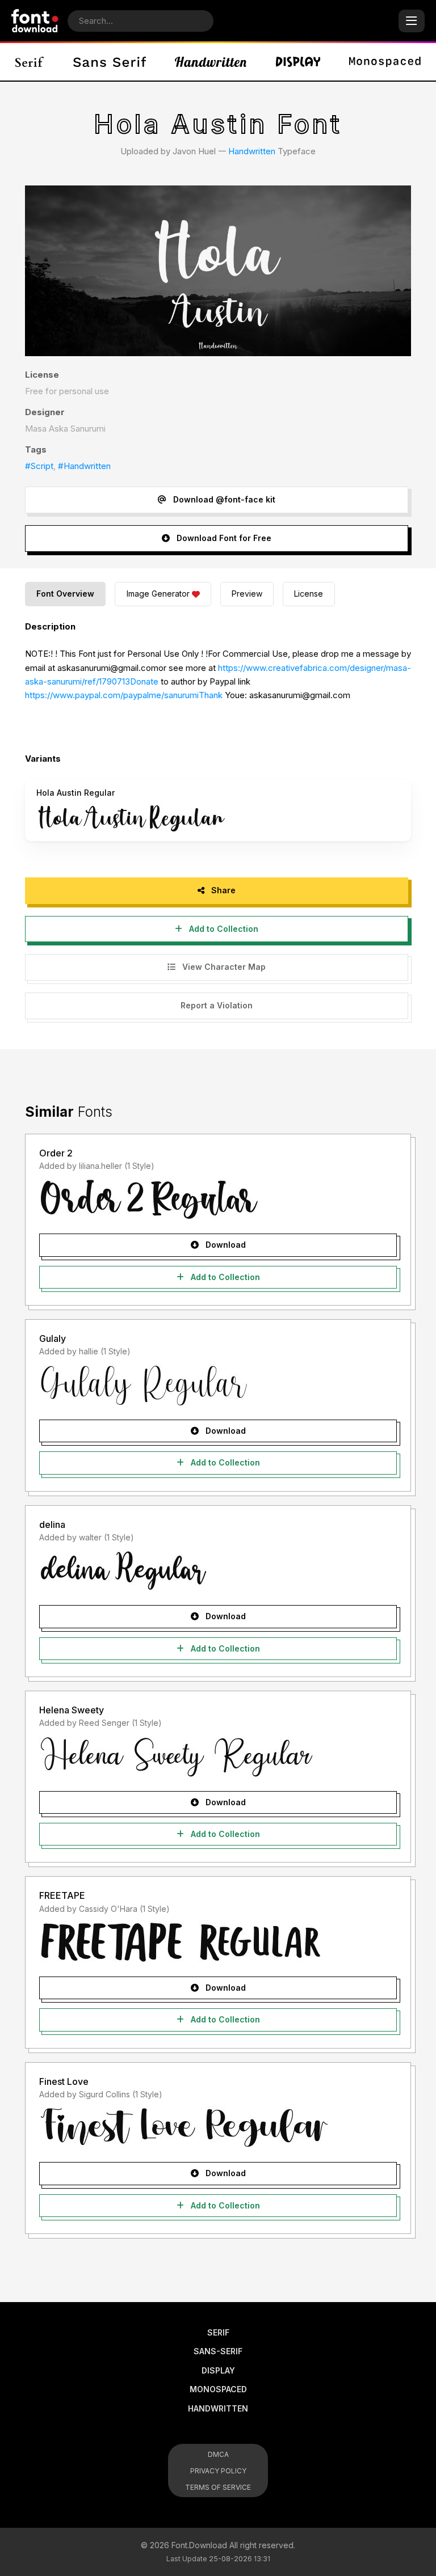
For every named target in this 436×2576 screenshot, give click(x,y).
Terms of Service (218, 2487)
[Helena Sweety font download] (218, 1756)
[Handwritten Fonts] (211, 62)
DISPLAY (218, 2370)
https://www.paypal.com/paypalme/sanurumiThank (124, 695)
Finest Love (64, 2081)
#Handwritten (84, 466)
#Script (39, 466)
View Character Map (223, 967)
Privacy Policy (218, 2471)
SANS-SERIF (218, 2351)
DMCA (218, 2454)
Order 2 (56, 1153)
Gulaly (53, 1338)
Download (225, 1245)
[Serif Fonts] (30, 62)
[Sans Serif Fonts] (109, 62)
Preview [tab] (247, 594)
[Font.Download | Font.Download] (35, 21)
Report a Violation (217, 1005)
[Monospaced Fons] (385, 62)
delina (52, 1525)
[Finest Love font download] (218, 2127)
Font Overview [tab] (65, 594)
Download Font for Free (223, 538)
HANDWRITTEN (218, 2408)
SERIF (218, 2332)
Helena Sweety (72, 1710)
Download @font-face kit (223, 499)
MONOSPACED (218, 2389)
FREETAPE (62, 1895)
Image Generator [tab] (158, 594)
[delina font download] (218, 1570)
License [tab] (309, 594)
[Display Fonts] (298, 62)
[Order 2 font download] (218, 1199)
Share (222, 890)
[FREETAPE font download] (218, 1942)
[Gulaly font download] (218, 1385)
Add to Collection (223, 929)
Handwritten (252, 151)
